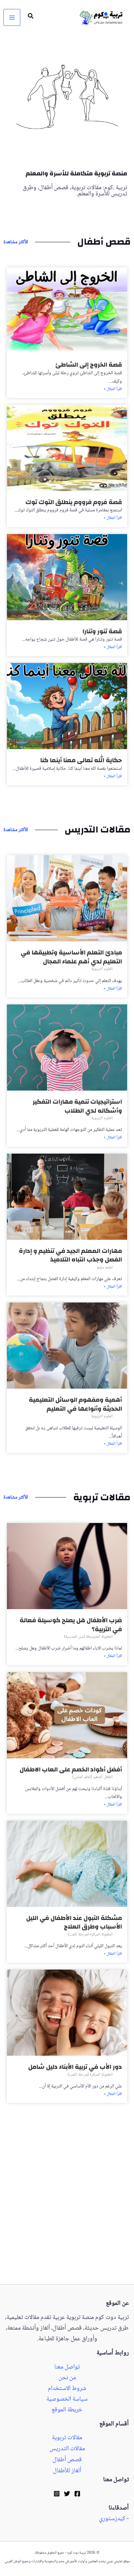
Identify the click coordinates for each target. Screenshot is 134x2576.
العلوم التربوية (102, 969)
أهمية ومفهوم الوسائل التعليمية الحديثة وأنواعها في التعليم (75, 1404)
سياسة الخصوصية (67, 2399)
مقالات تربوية (67, 2438)
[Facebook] (77, 2494)
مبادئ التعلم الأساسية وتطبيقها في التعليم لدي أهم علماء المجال (71, 957)
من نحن (67, 2378)
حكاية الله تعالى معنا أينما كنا (81, 760)
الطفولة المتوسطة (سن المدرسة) (88, 1637)
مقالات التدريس (67, 2449)
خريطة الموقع (67, 2410)
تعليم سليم (105, 1267)
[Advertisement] (67, 2214)
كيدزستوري (112, 2519)
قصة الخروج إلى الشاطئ (89, 365)
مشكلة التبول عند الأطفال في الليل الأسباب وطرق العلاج (74, 1923)
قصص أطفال (67, 2460)
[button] (30, 18)
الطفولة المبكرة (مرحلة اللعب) (90, 1935)
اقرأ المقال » (113, 389)
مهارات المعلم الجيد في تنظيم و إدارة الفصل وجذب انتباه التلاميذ (70, 1255)
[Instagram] (57, 2494)
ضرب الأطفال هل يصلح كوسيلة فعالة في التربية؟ (71, 1625)
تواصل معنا (67, 2367)
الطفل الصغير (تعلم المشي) (93, 1777)
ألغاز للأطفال (67, 2471)
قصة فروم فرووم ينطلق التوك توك (74, 502)
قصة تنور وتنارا (102, 631)
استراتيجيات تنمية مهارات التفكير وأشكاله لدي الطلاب (77, 1106)
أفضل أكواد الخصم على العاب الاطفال (71, 1770)
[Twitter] (67, 2494)
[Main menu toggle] (12, 17)
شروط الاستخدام (67, 2389)
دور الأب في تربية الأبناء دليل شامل (75, 2067)
